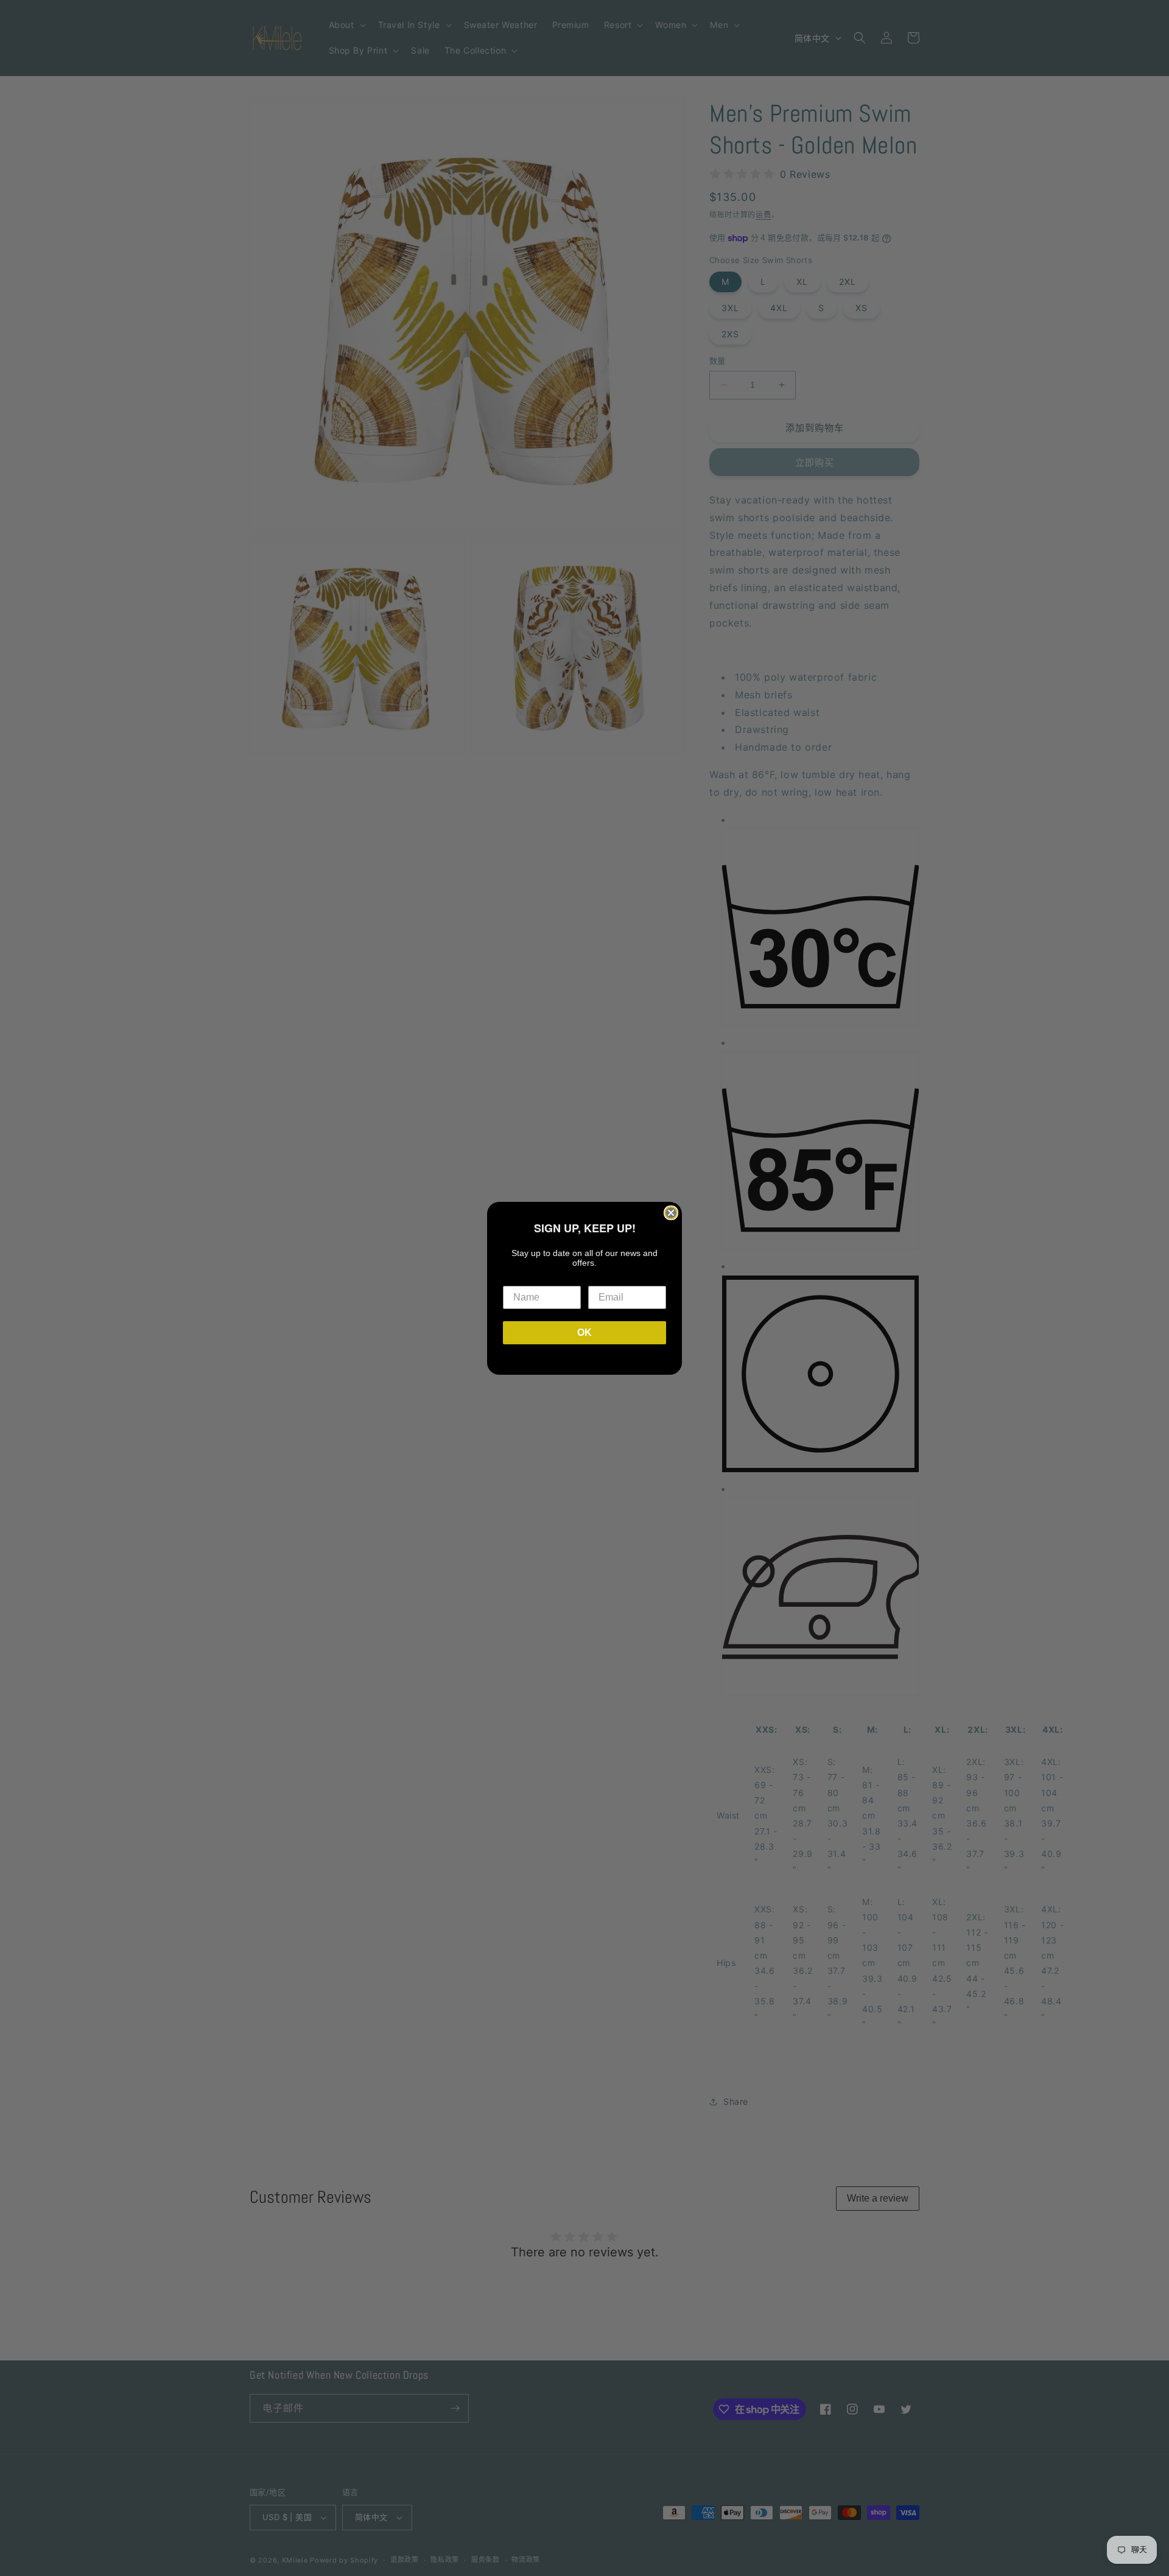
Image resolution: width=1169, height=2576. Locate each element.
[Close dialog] (671, 1213)
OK (584, 1332)
